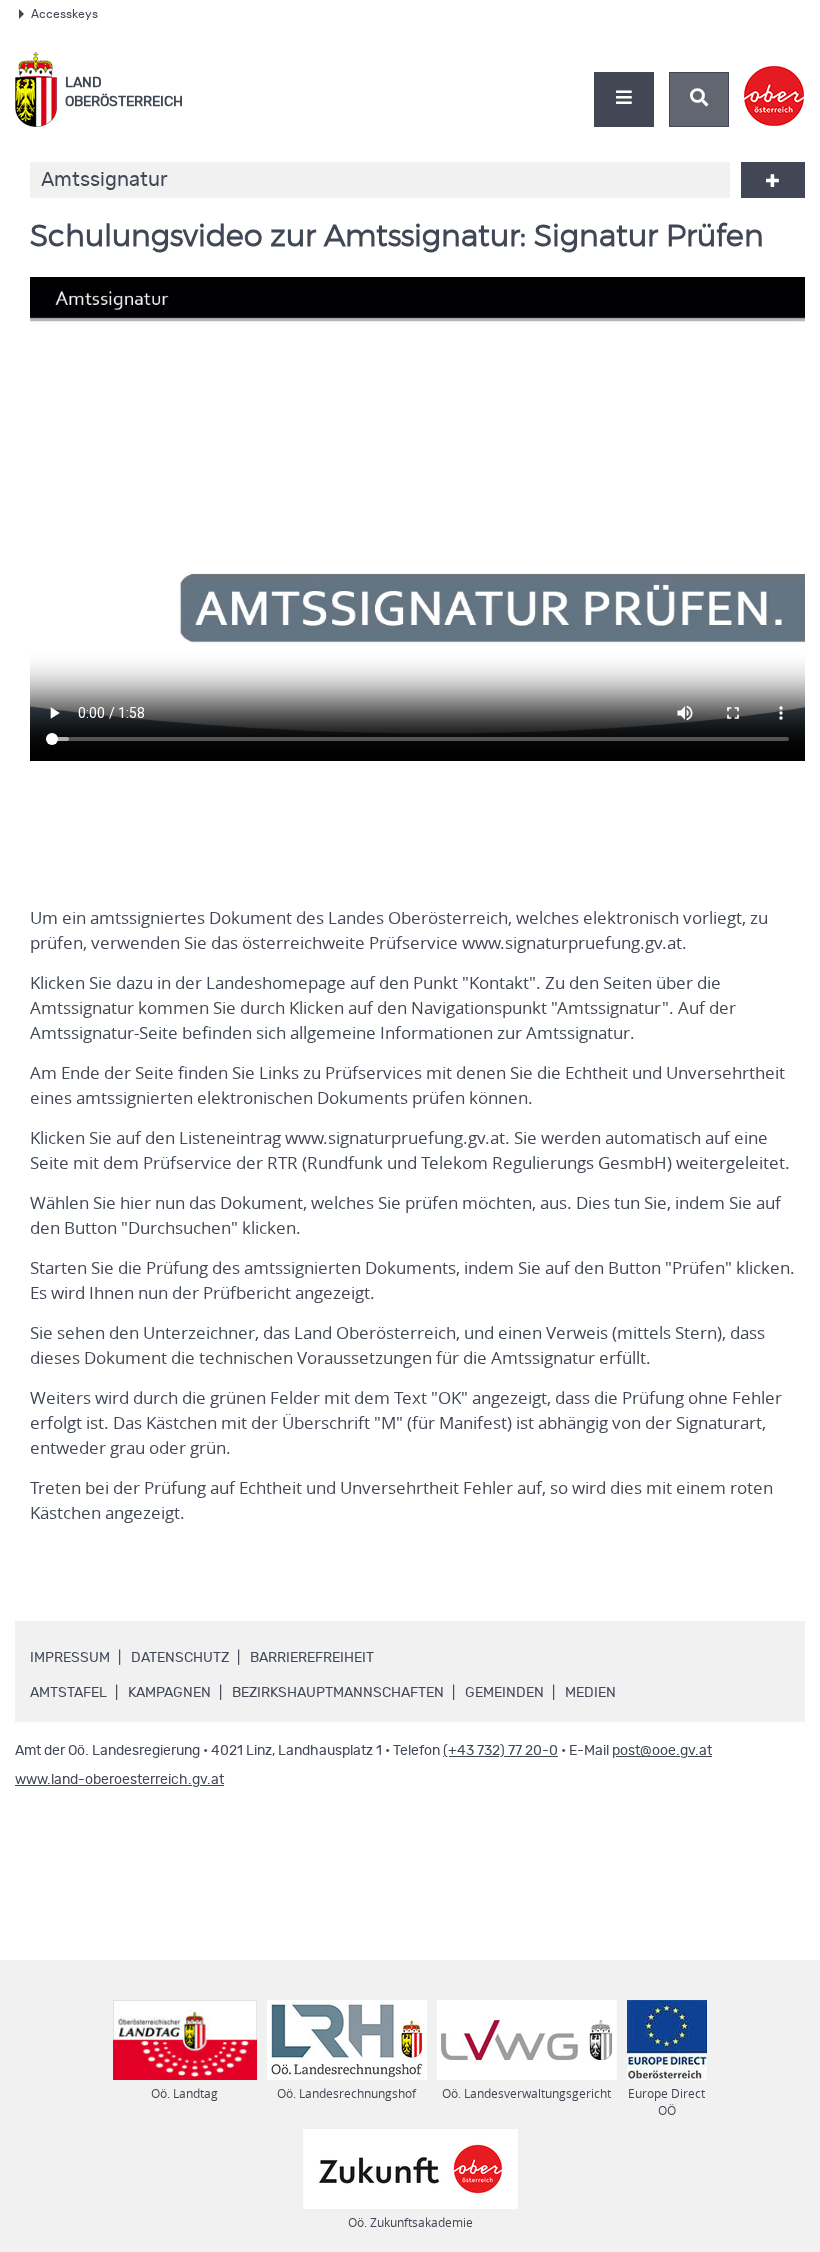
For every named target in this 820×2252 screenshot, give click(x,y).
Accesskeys (64, 14)
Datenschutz (180, 1658)
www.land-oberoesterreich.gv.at (119, 1780)
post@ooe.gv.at (662, 1751)
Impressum (70, 1658)
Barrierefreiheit (312, 1658)
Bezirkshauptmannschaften (338, 1693)
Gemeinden (504, 1693)
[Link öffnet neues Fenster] (774, 79)
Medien (590, 1693)
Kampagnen (169, 1693)
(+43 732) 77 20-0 (500, 1751)
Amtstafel (68, 1693)
